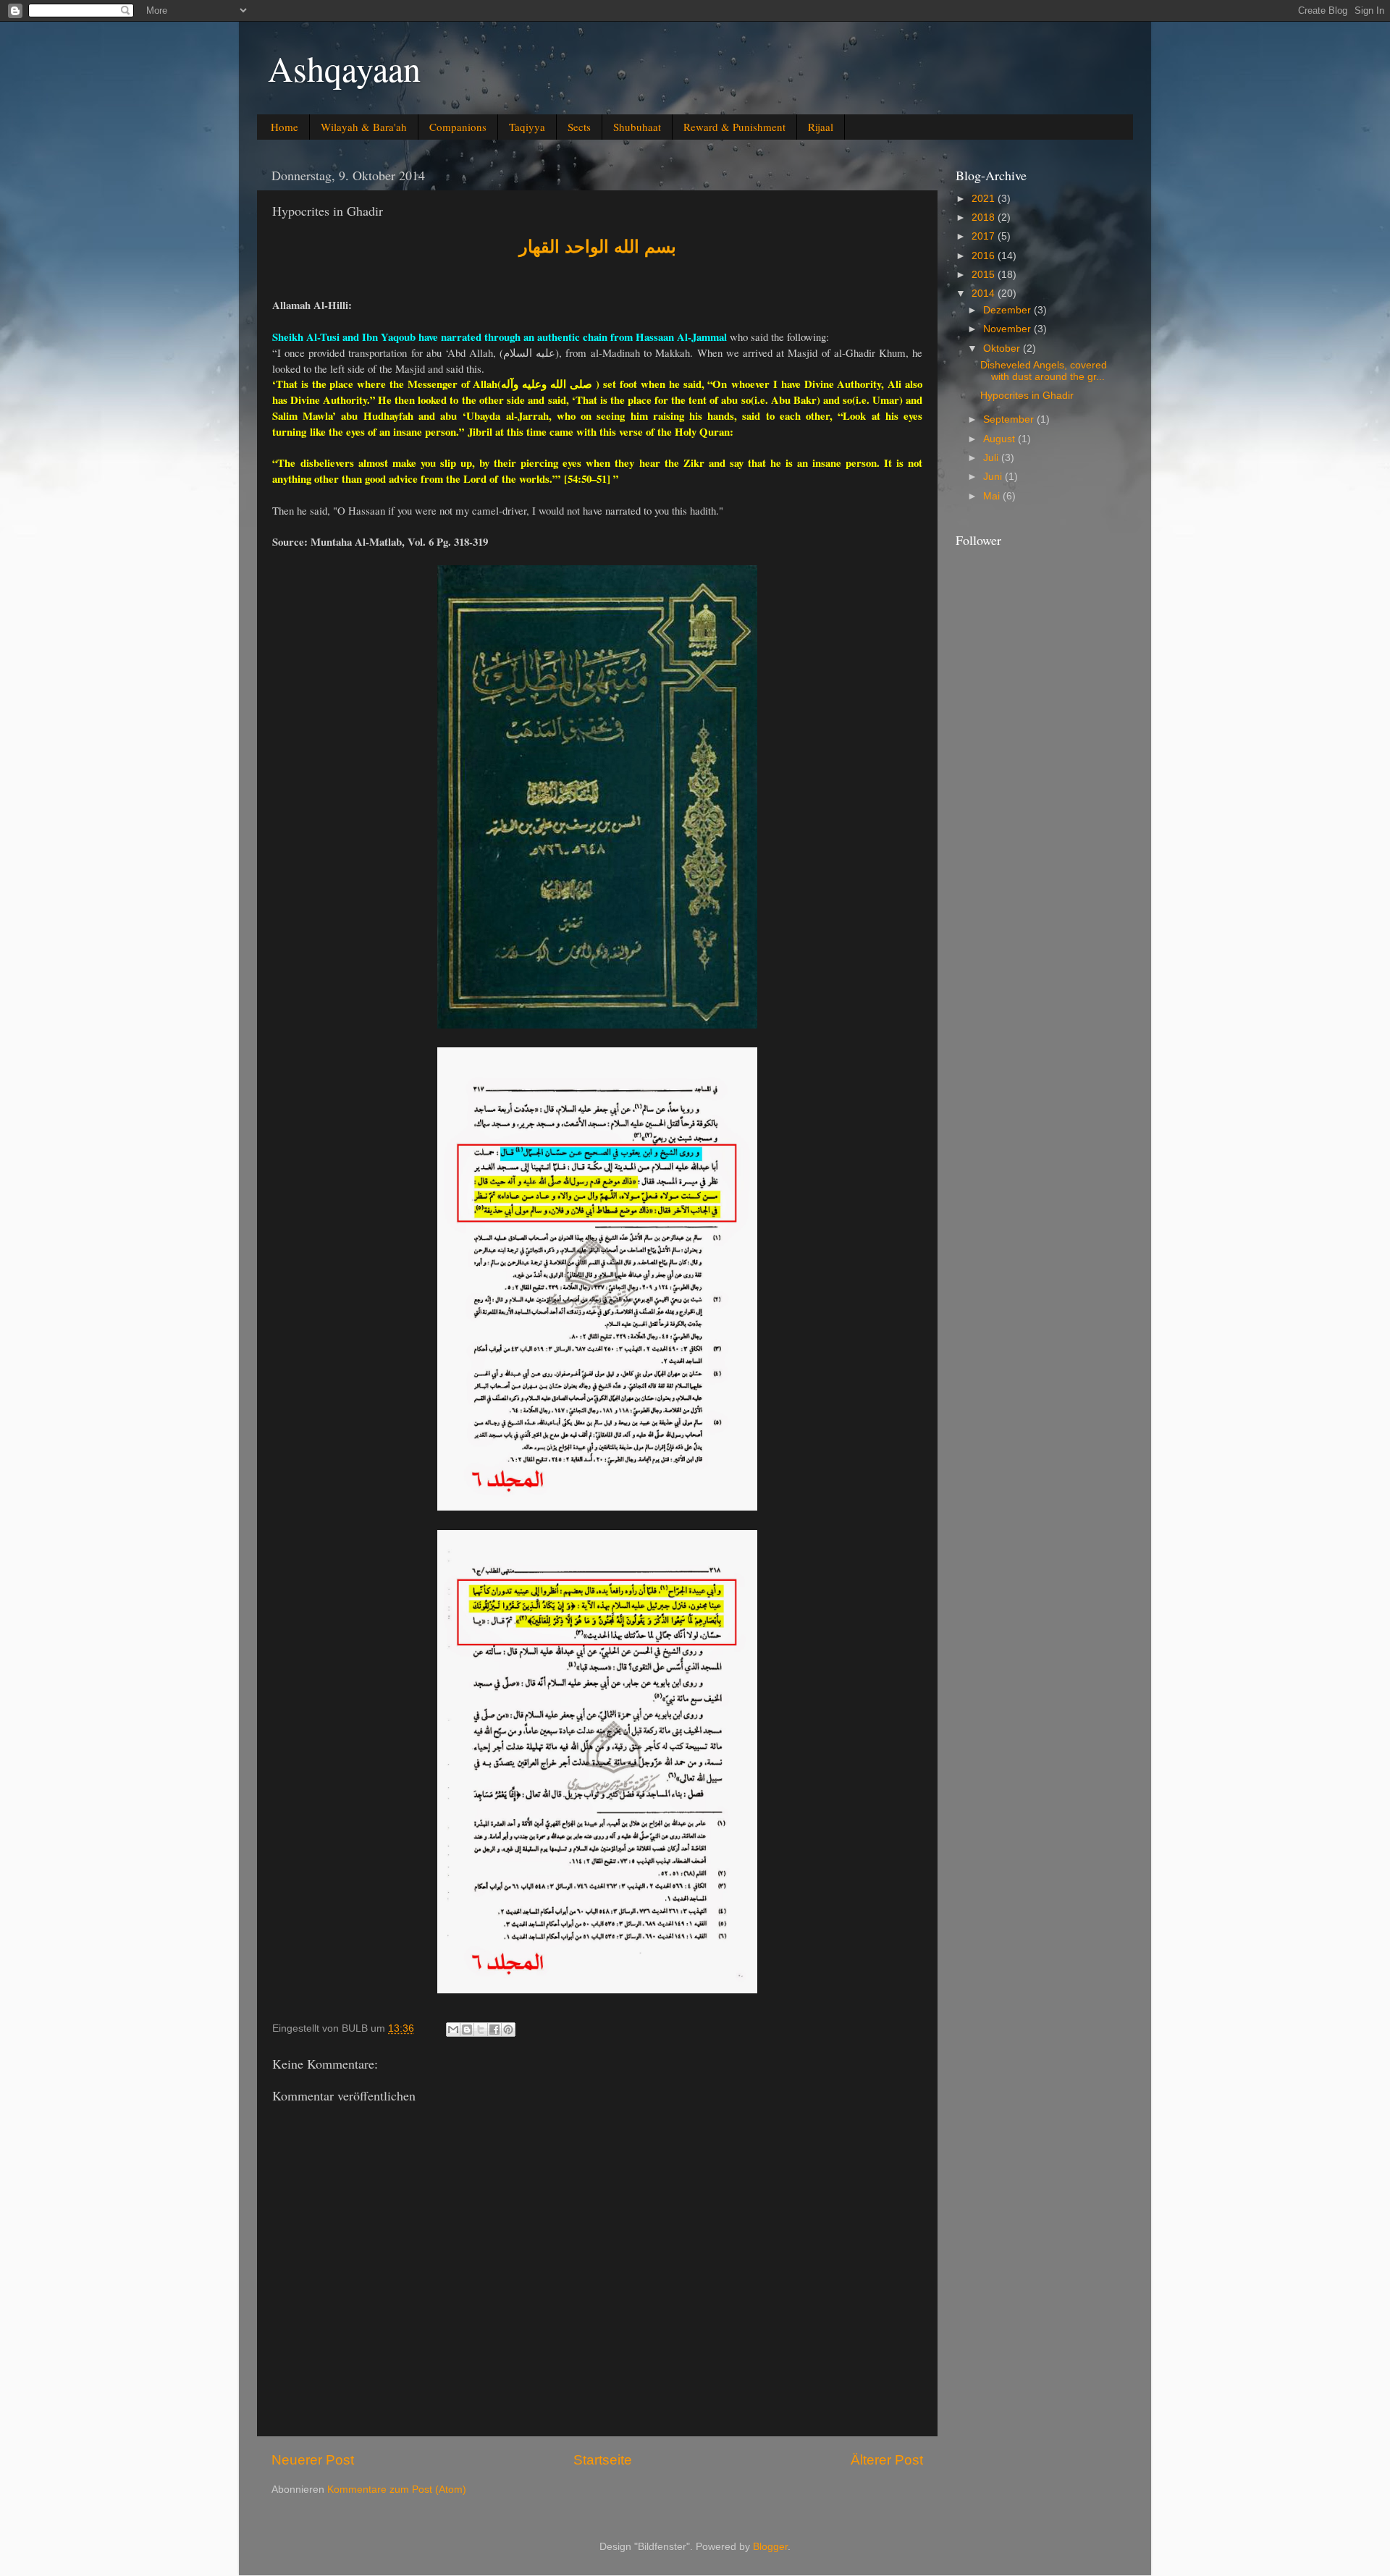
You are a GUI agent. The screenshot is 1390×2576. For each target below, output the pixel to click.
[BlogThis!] (467, 2030)
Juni (994, 477)
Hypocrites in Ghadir (1027, 396)
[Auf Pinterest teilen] (508, 2030)
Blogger (770, 2547)
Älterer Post (887, 2460)
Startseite (603, 2460)
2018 (985, 218)
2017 (985, 236)
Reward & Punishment (734, 127)
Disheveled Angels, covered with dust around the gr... (1044, 371)
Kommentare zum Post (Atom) (397, 2490)
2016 (985, 256)
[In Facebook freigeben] (494, 2030)
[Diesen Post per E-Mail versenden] (453, 2030)
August (1001, 439)
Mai (993, 496)
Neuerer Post (313, 2460)
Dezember (1008, 310)
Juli (992, 458)
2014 (985, 294)
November (1008, 329)
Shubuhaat (637, 127)
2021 (985, 199)
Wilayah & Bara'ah (364, 127)
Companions (458, 127)
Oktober (1003, 349)
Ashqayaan (344, 68)
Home (285, 127)
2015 (985, 275)
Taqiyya (527, 127)
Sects (579, 127)
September (1010, 419)
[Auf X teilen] (481, 2030)
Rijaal (821, 127)
